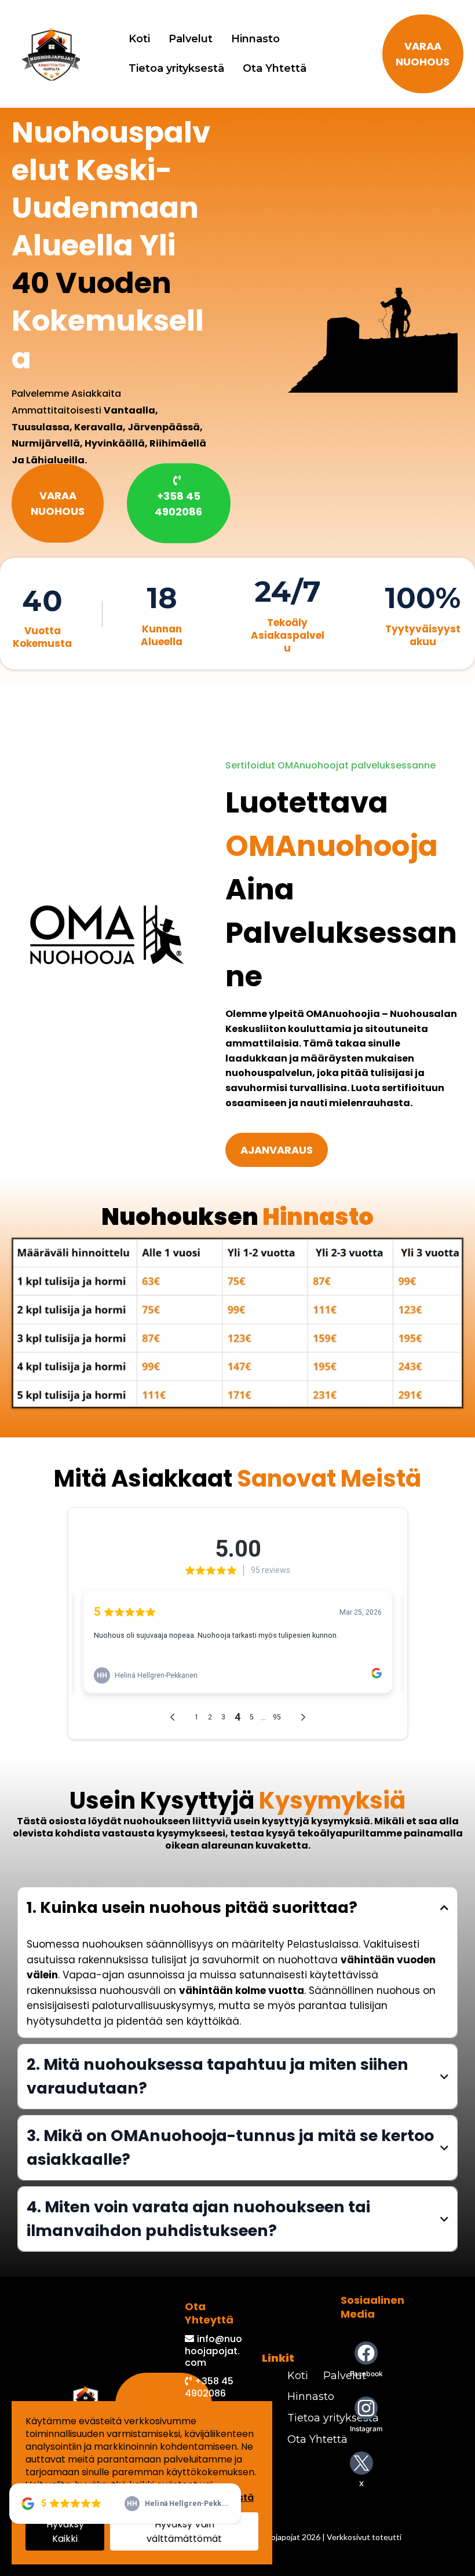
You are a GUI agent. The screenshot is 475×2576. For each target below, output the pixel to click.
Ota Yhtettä (275, 68)
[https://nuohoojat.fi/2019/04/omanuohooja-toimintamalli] (107, 934)
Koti (139, 39)
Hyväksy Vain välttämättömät (184, 2531)
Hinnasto (255, 39)
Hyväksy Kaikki (65, 2531)
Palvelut (191, 39)
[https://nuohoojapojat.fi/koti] (51, 54)
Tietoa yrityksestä (176, 68)
